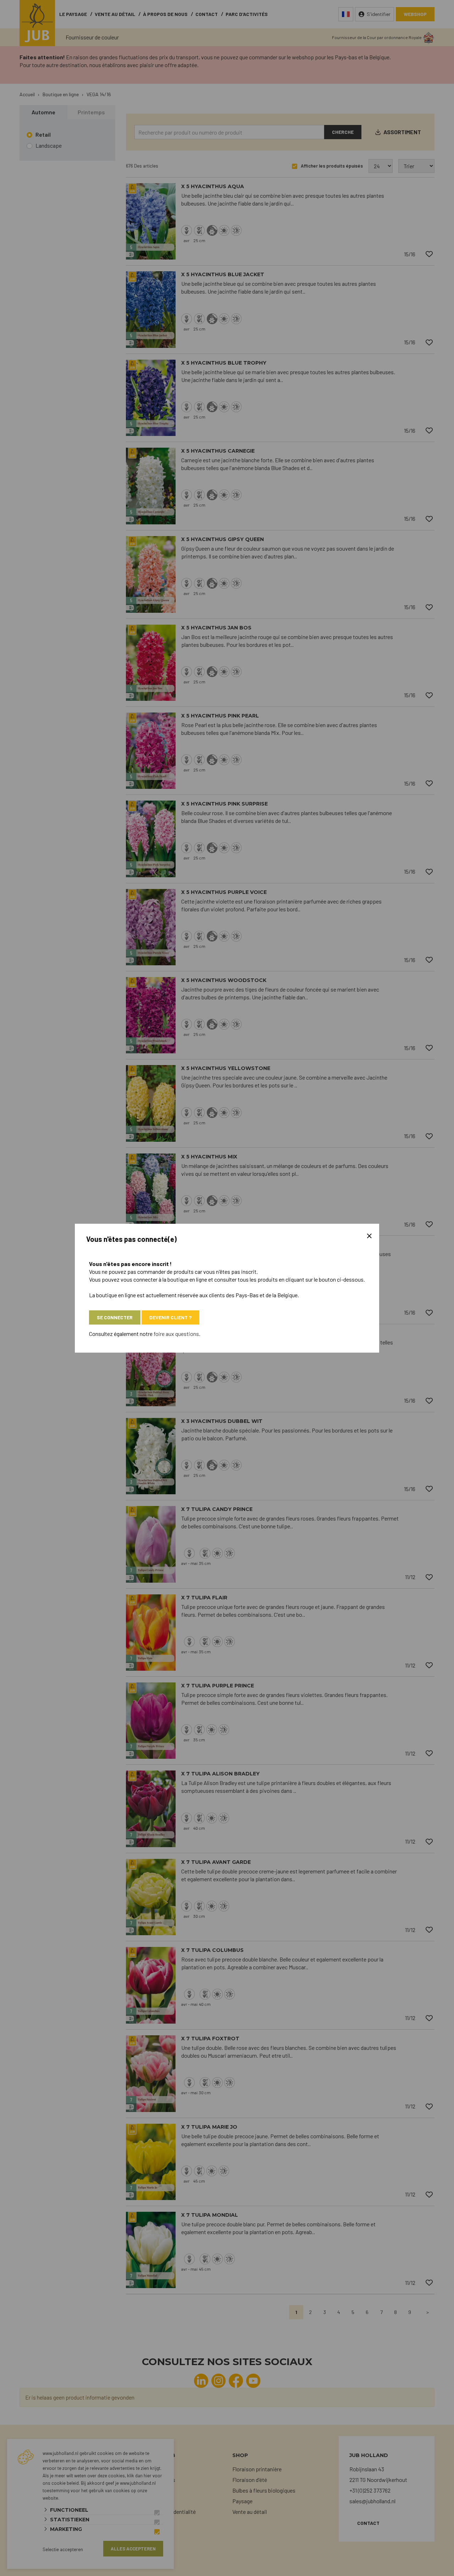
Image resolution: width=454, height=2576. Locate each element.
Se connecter (115, 1317)
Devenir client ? (170, 1317)
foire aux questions (176, 1334)
